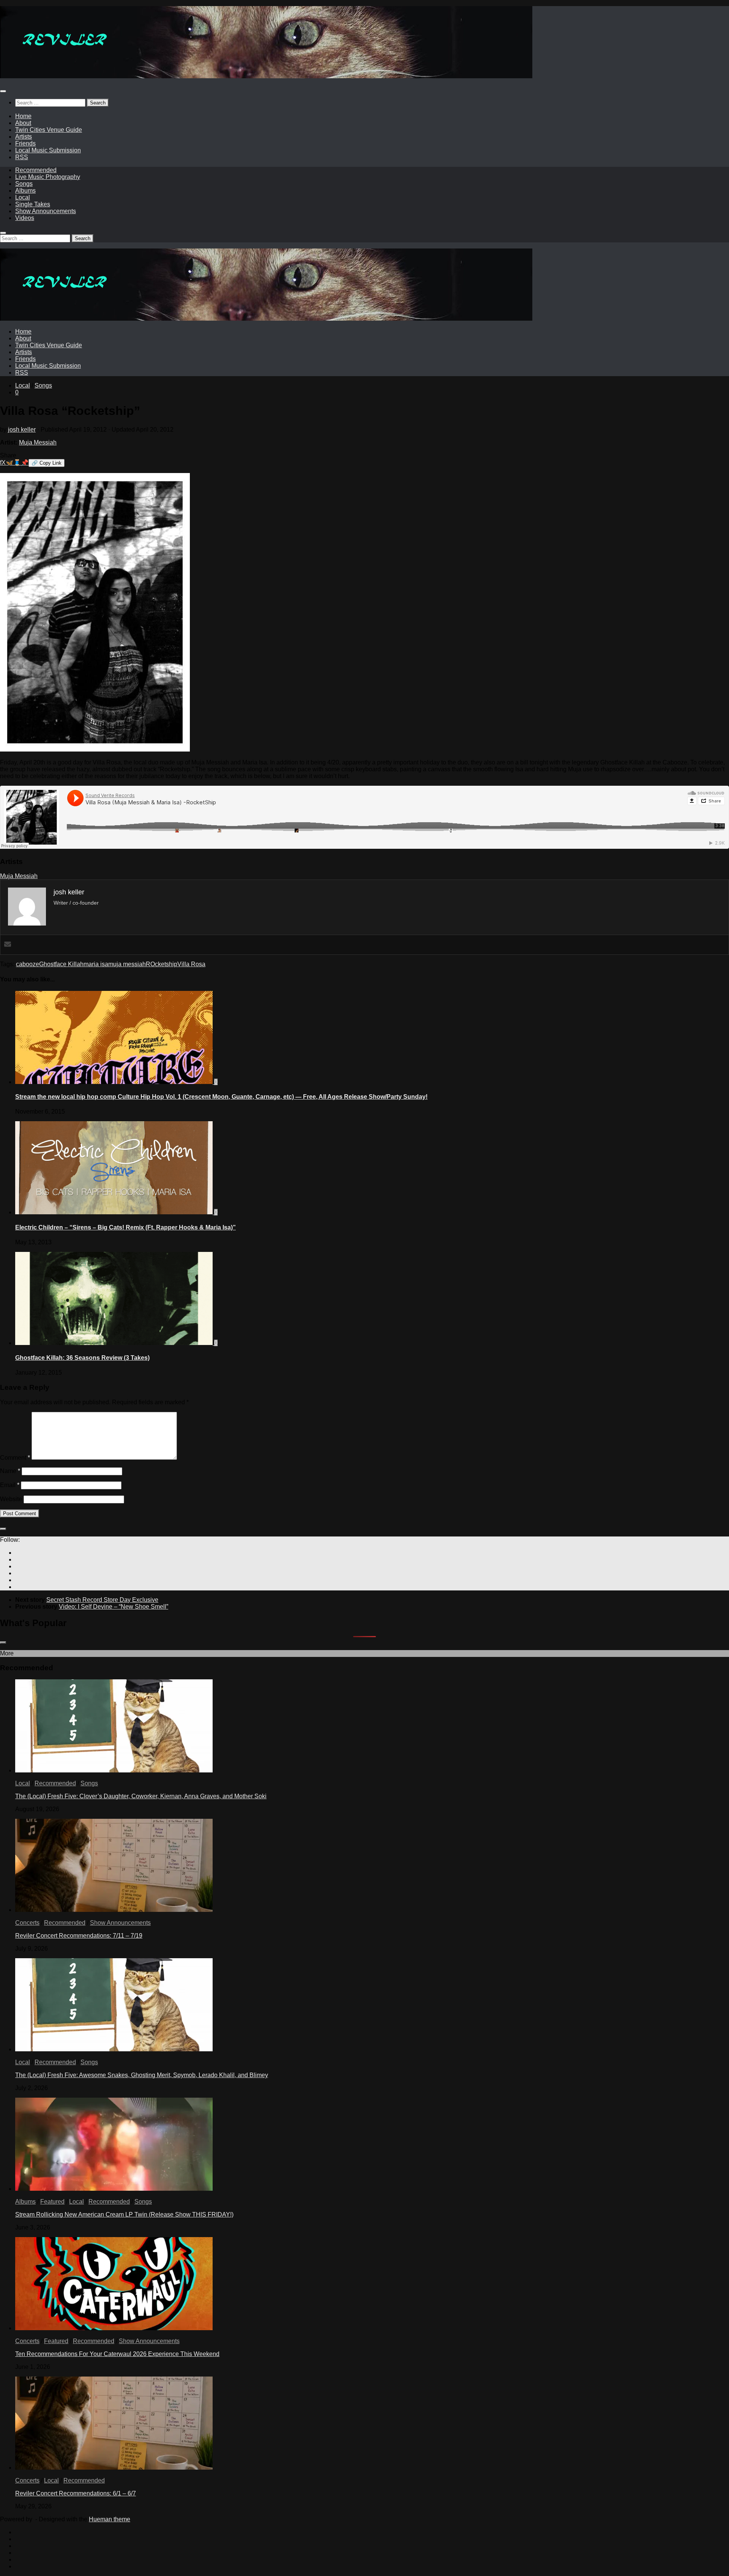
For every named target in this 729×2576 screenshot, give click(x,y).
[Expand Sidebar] (3, 1529)
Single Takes (33, 204)
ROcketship (162, 964)
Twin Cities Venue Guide (49, 130)
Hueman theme (110, 2519)
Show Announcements (46, 211)
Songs (24, 184)
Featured (52, 2202)
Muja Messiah (38, 442)
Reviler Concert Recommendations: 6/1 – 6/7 (76, 2493)
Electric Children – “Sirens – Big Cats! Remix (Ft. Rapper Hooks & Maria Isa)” (125, 1227)
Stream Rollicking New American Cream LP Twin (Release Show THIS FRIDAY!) (124, 2214)
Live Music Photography (48, 177)
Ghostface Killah (61, 964)
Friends (25, 143)
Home (23, 116)
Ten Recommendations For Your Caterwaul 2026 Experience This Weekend (117, 2354)
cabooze (28, 964)
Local (23, 197)
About (23, 123)
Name (10, 1471)
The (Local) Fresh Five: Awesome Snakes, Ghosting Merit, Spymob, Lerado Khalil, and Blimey (142, 2075)
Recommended (36, 170)
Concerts (27, 1923)
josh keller (22, 430)
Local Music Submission (48, 150)
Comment (15, 1458)
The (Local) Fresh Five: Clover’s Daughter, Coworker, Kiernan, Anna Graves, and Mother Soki (141, 1796)
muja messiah (127, 964)
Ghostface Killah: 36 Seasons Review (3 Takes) (82, 1358)
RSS (22, 157)
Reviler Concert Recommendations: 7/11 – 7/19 (79, 1936)
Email (10, 1485)
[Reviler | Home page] (266, 76)
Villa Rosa (191, 964)
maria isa (96, 964)
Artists (24, 137)
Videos (25, 218)
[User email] (8, 945)
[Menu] (3, 91)
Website (11, 1499)
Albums (25, 191)
